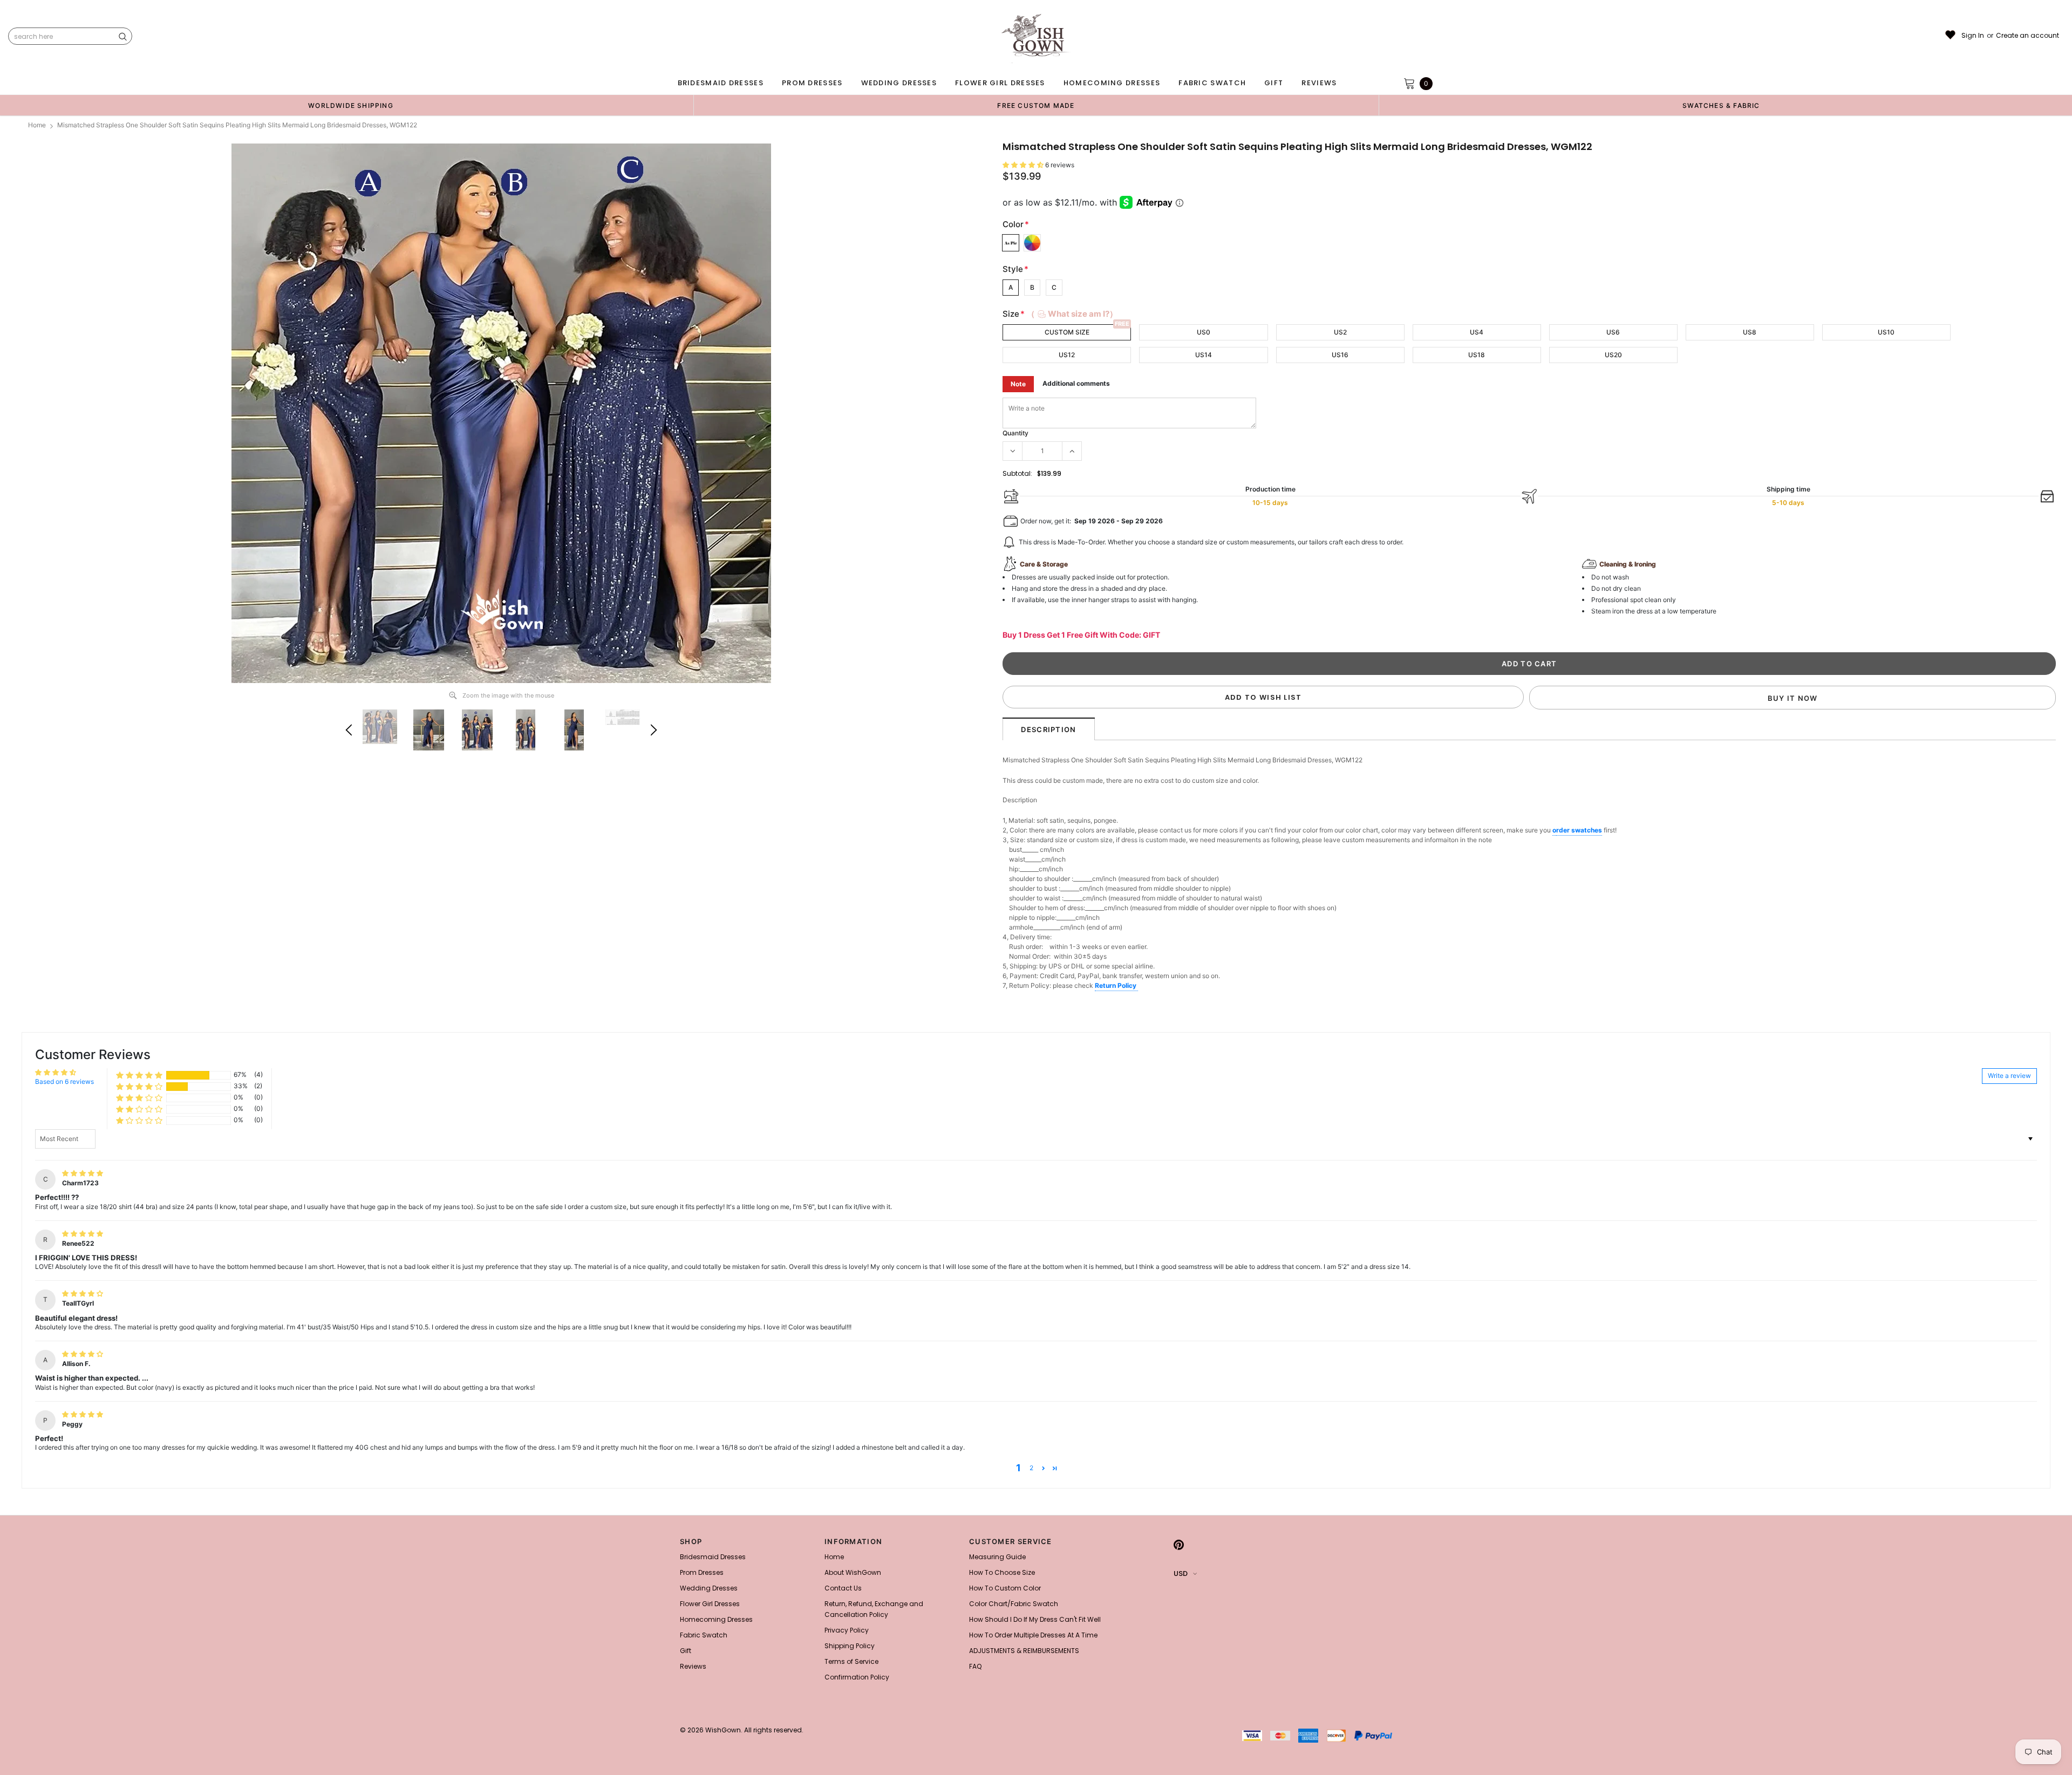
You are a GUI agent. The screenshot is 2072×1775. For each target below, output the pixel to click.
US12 (1067, 355)
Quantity (1015, 433)
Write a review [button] (2009, 1076)
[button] (1024, 165)
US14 (1204, 355)
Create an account (2027, 36)
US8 (1750, 332)
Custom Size (1067, 332)
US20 (1613, 355)
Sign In (1973, 36)
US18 (1477, 355)
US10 (1886, 332)
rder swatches (1579, 830)
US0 (1204, 332)
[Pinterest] (1179, 1545)
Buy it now (1793, 698)
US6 (1613, 332)
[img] (83, 1173)
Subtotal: (1017, 473)
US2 (1340, 332)
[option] (351, 105)
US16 (1340, 355)
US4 (1477, 332)
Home (37, 125)
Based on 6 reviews (64, 1081)
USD (1181, 1573)
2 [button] (1031, 1468)
